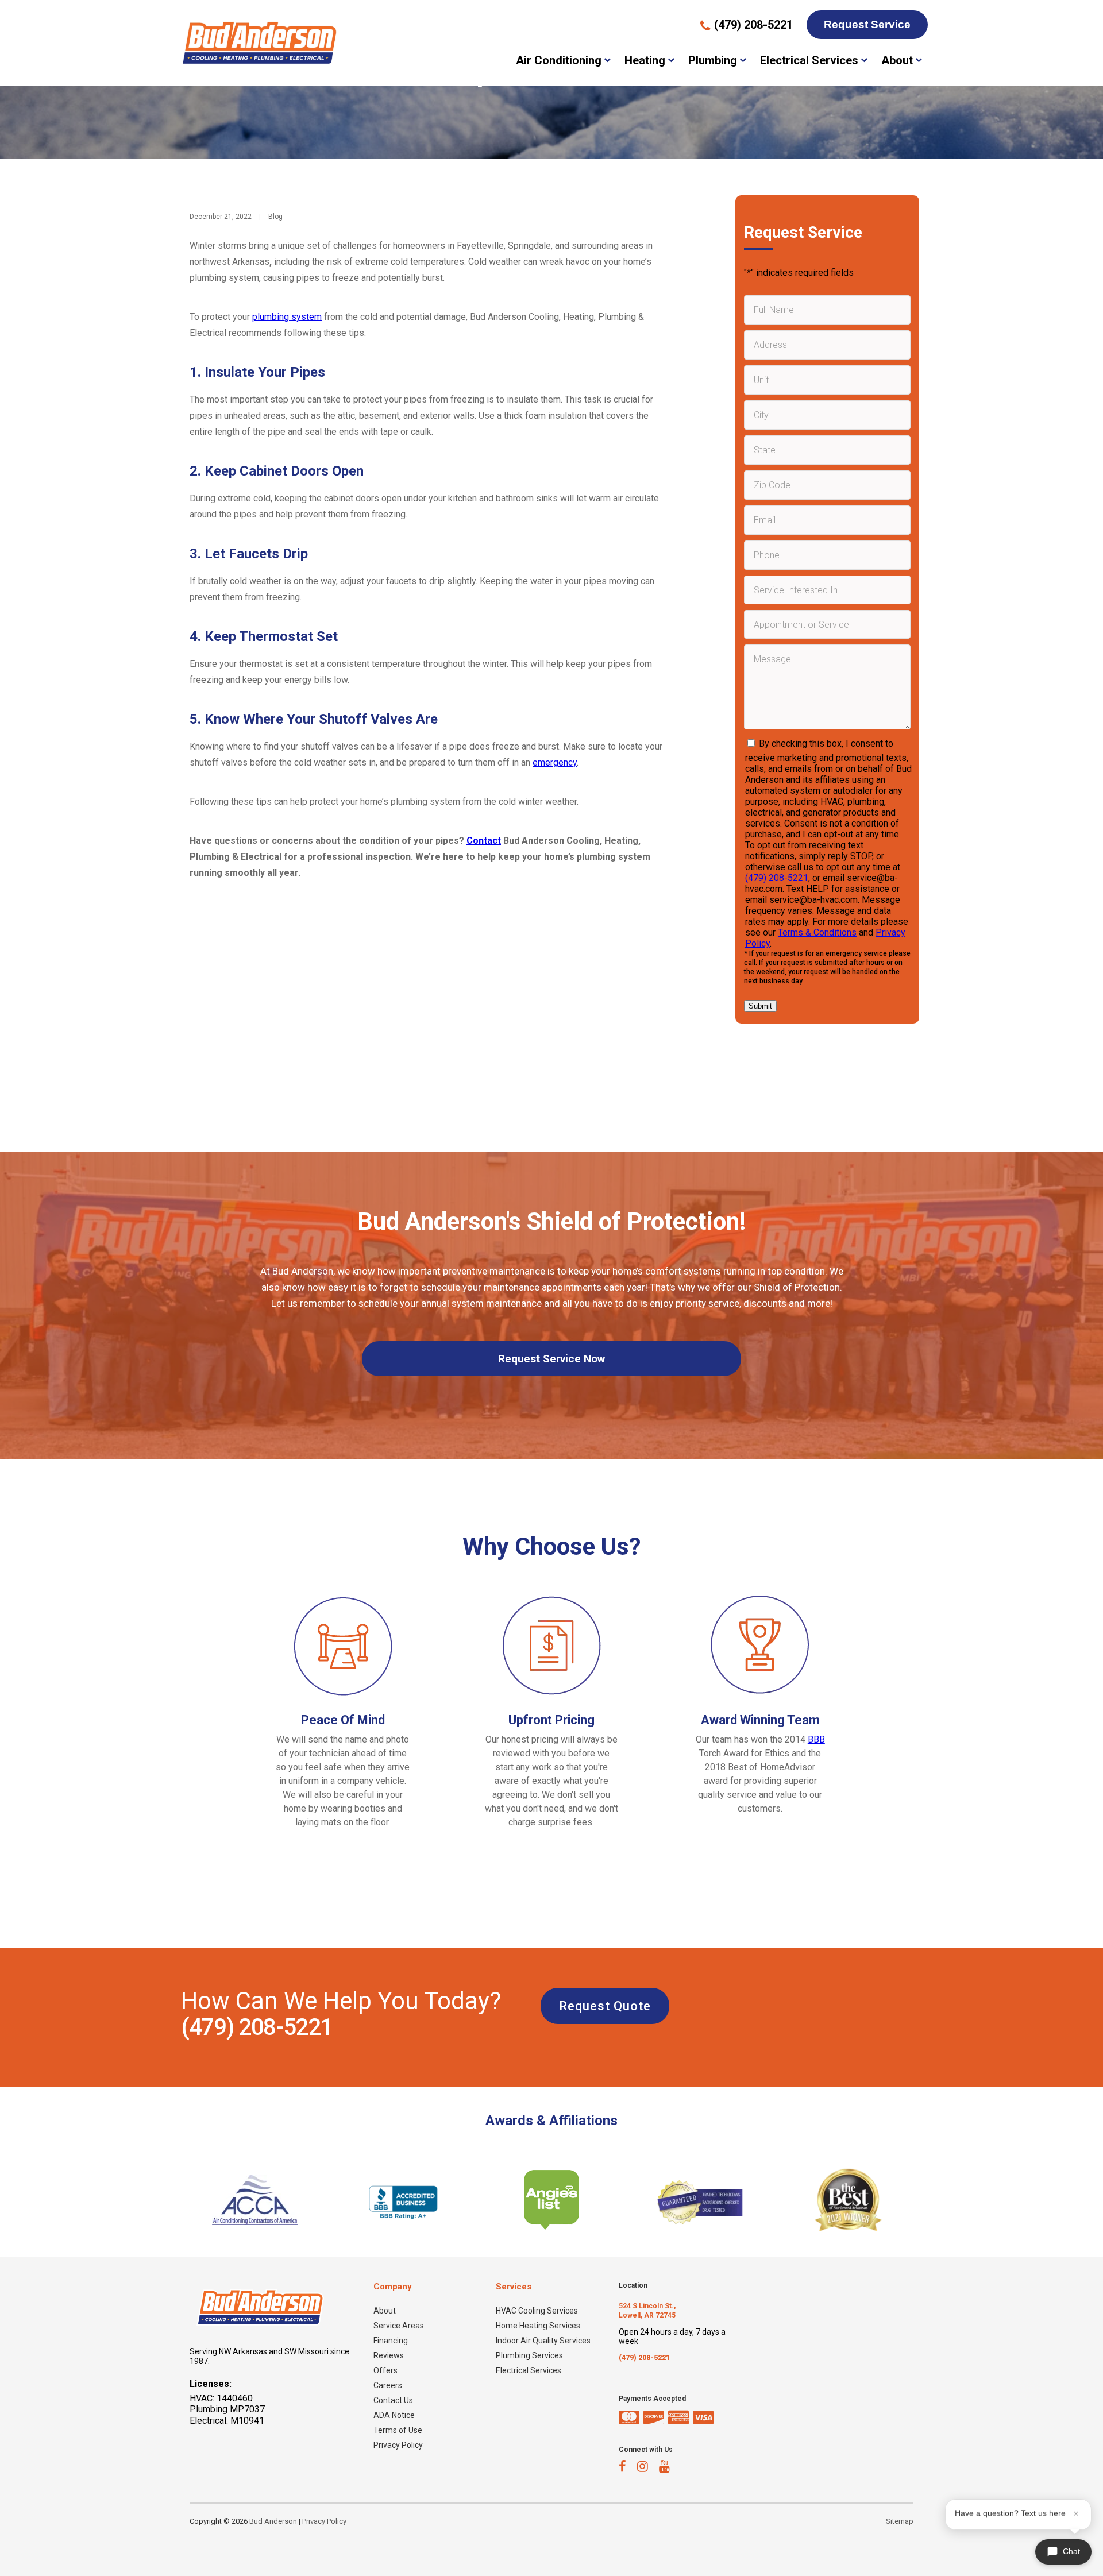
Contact (484, 841)
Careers (388, 2385)
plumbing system (287, 317)
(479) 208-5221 (777, 878)
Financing (391, 2341)
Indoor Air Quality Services (543, 2341)
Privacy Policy (398, 2445)
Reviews (389, 2355)
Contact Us (393, 2400)
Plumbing (713, 60)
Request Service (867, 24)
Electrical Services (809, 60)
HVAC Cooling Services (537, 2311)
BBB (816, 1739)
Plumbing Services (529, 2355)
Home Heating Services (538, 2326)
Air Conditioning (559, 60)
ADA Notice (394, 2415)
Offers (385, 2370)
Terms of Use (398, 2430)
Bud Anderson (273, 2521)
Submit (760, 1006)
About (897, 60)
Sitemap (900, 2521)
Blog (275, 217)
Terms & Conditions (817, 932)
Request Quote (605, 2006)
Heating (645, 60)
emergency (555, 762)
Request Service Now (551, 1359)
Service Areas (399, 2326)
